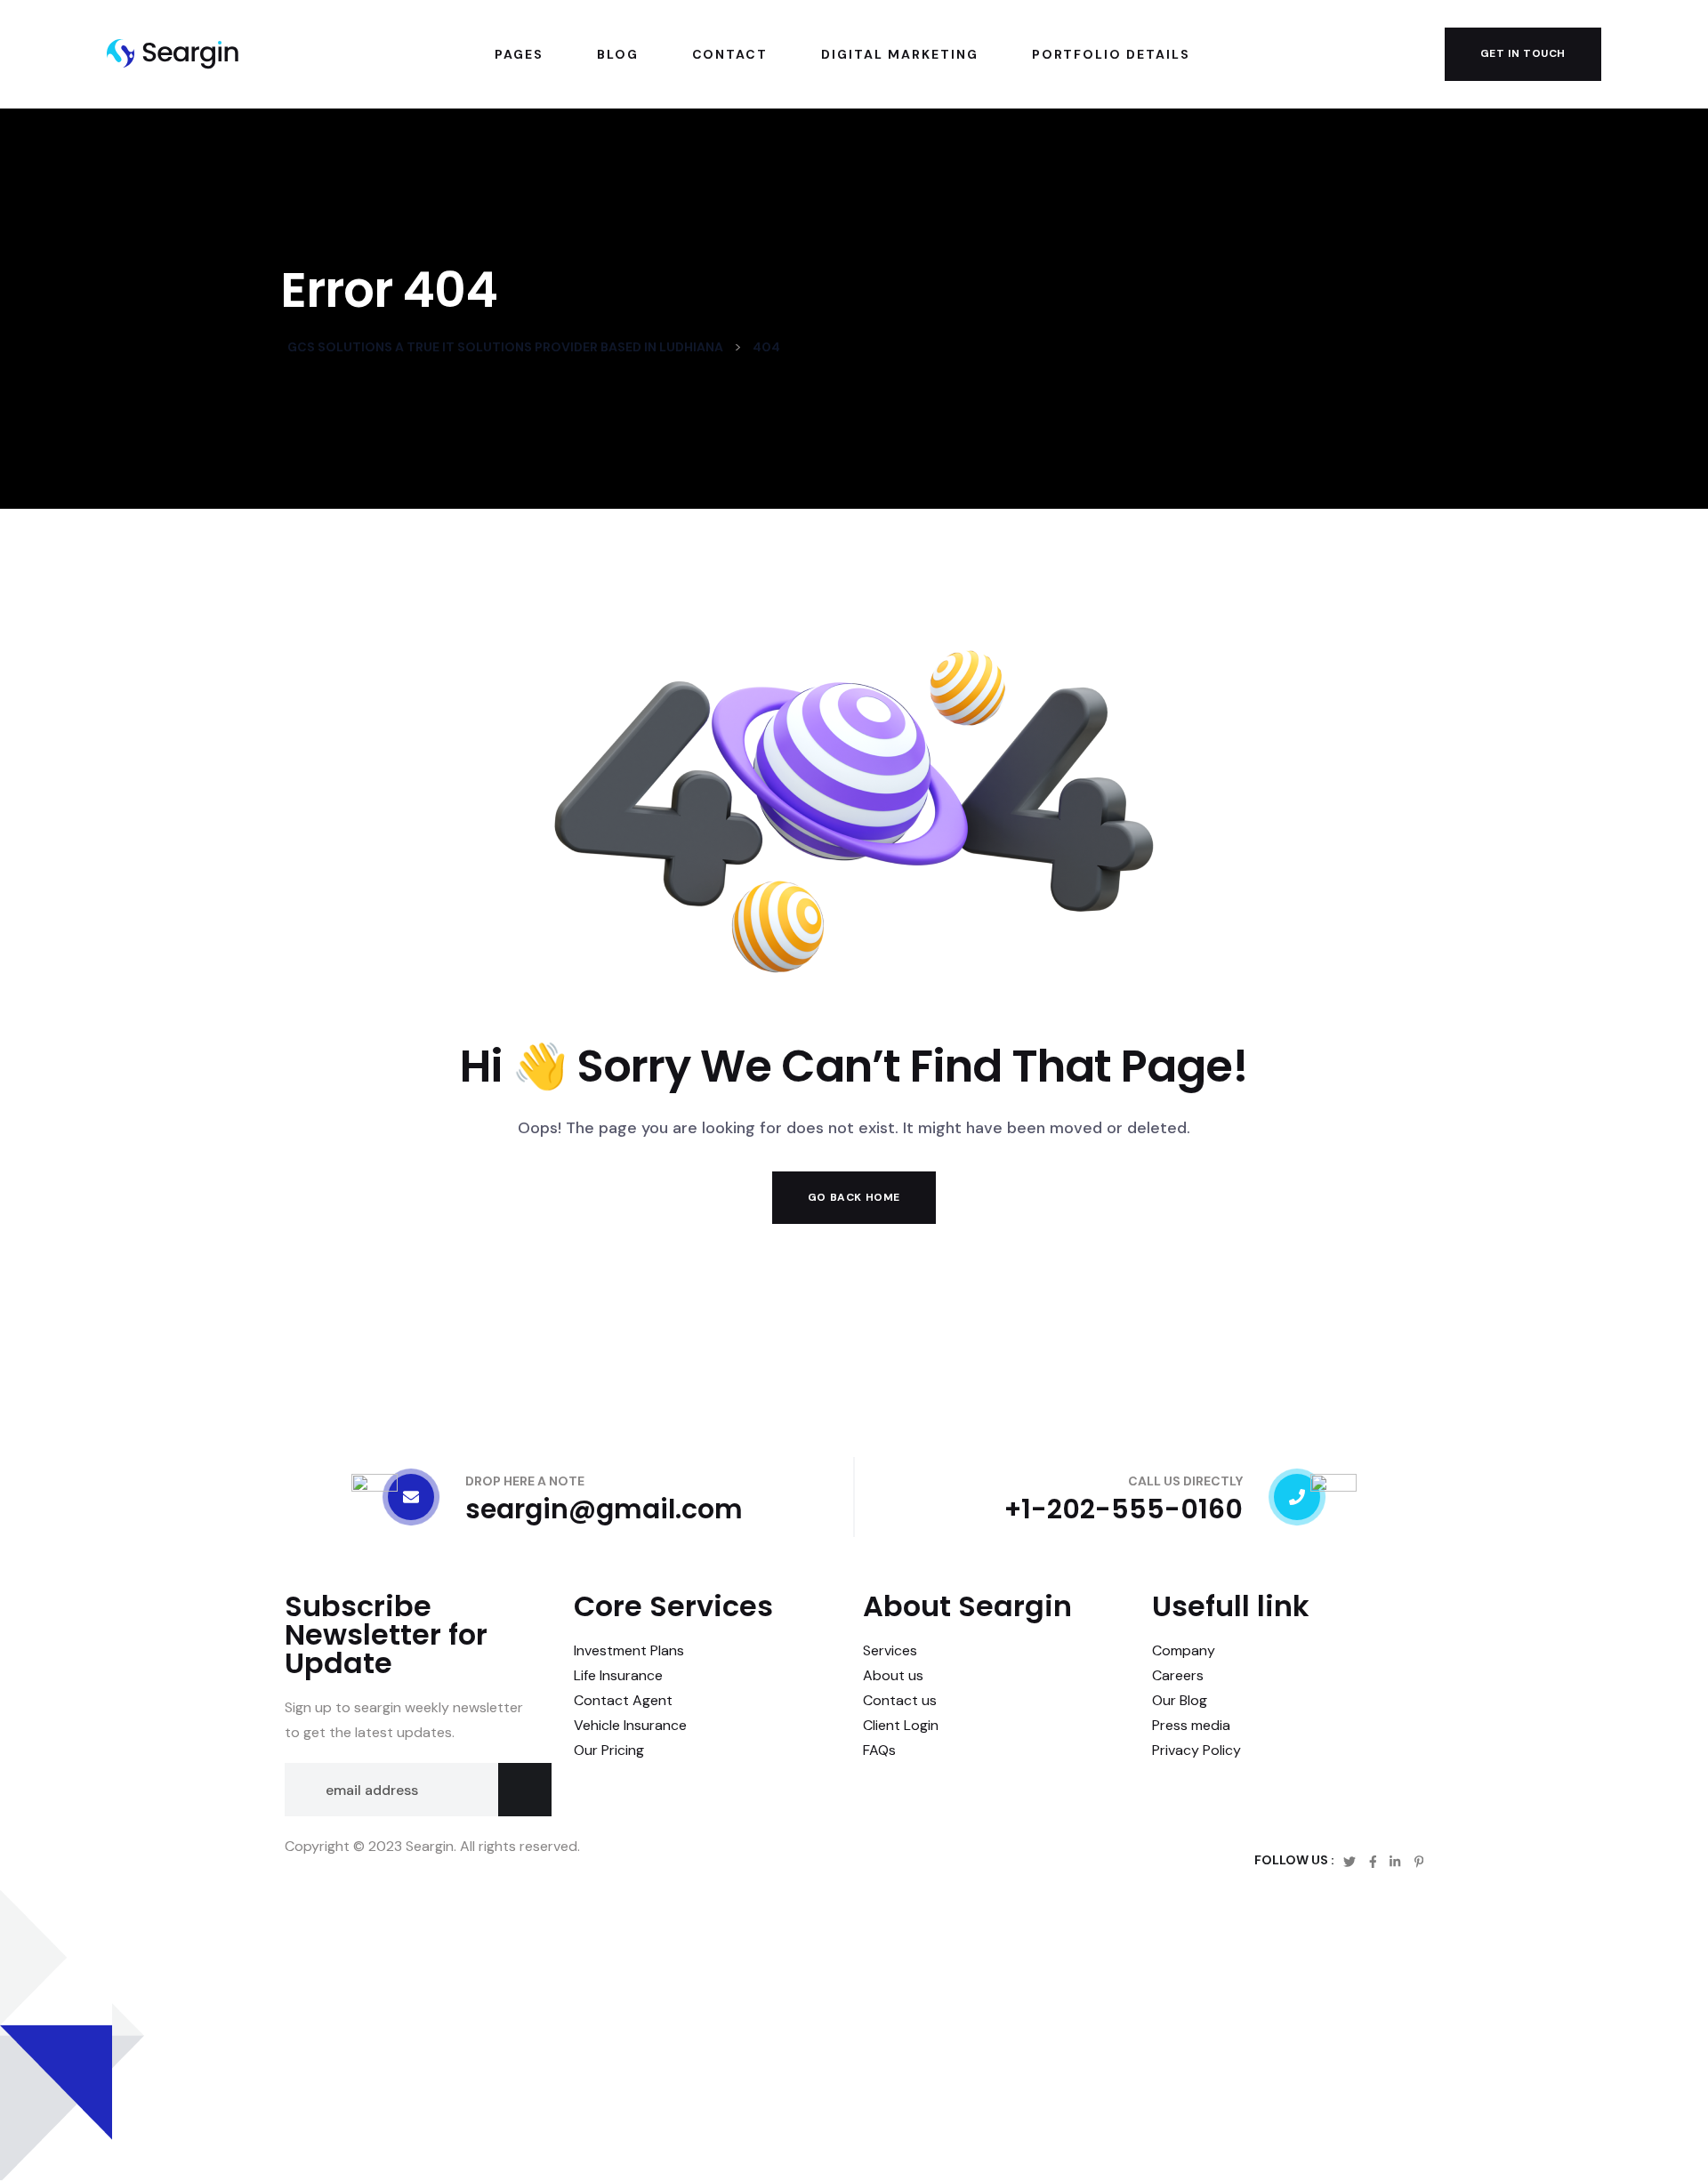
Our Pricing (609, 1750)
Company (1184, 1650)
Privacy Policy (1196, 1750)
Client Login (901, 1725)
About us (893, 1675)
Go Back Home (854, 1197)
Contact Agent (623, 1700)
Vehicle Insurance (630, 1725)
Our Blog (1180, 1700)
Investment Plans (629, 1650)
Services (890, 1650)
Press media (1191, 1725)
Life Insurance (618, 1675)
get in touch (1523, 53)
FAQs (879, 1750)
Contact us (900, 1700)
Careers (1178, 1675)
